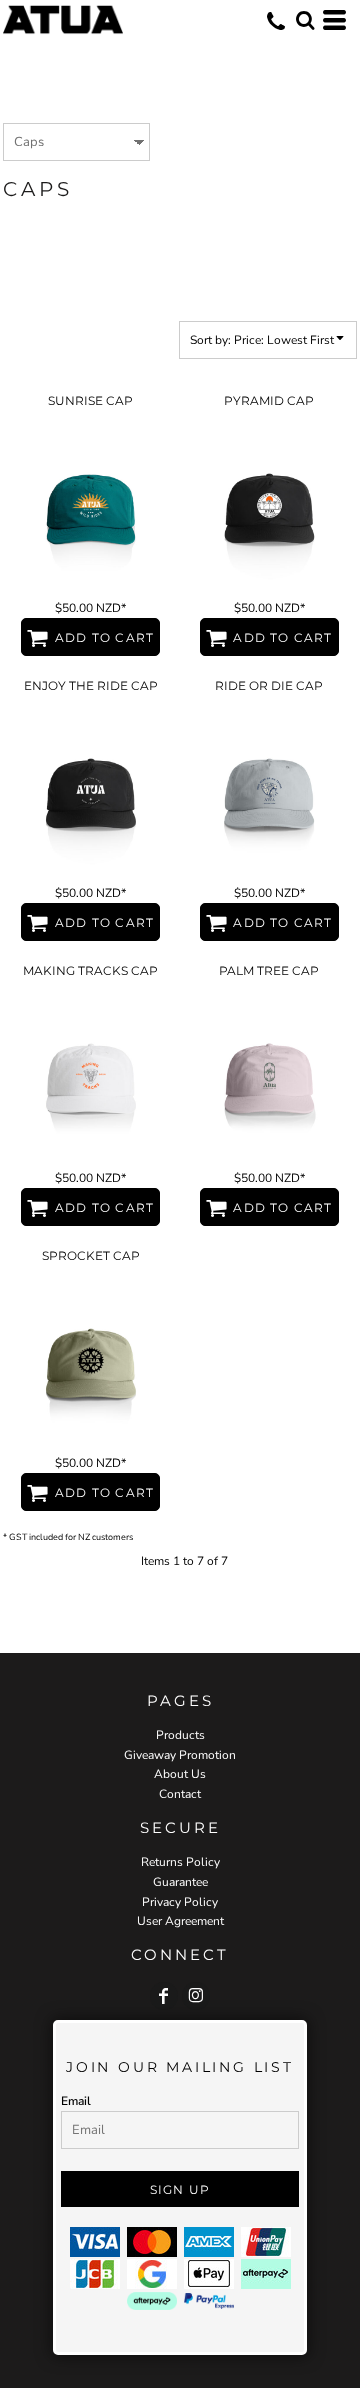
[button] (305, 20)
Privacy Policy (180, 1902)
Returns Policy (180, 1862)
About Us (180, 1774)
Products (180, 1735)
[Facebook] (164, 1996)
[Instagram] (196, 1996)
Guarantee (180, 1882)
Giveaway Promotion (180, 1755)
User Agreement (180, 1921)
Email (76, 2101)
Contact (180, 1794)
